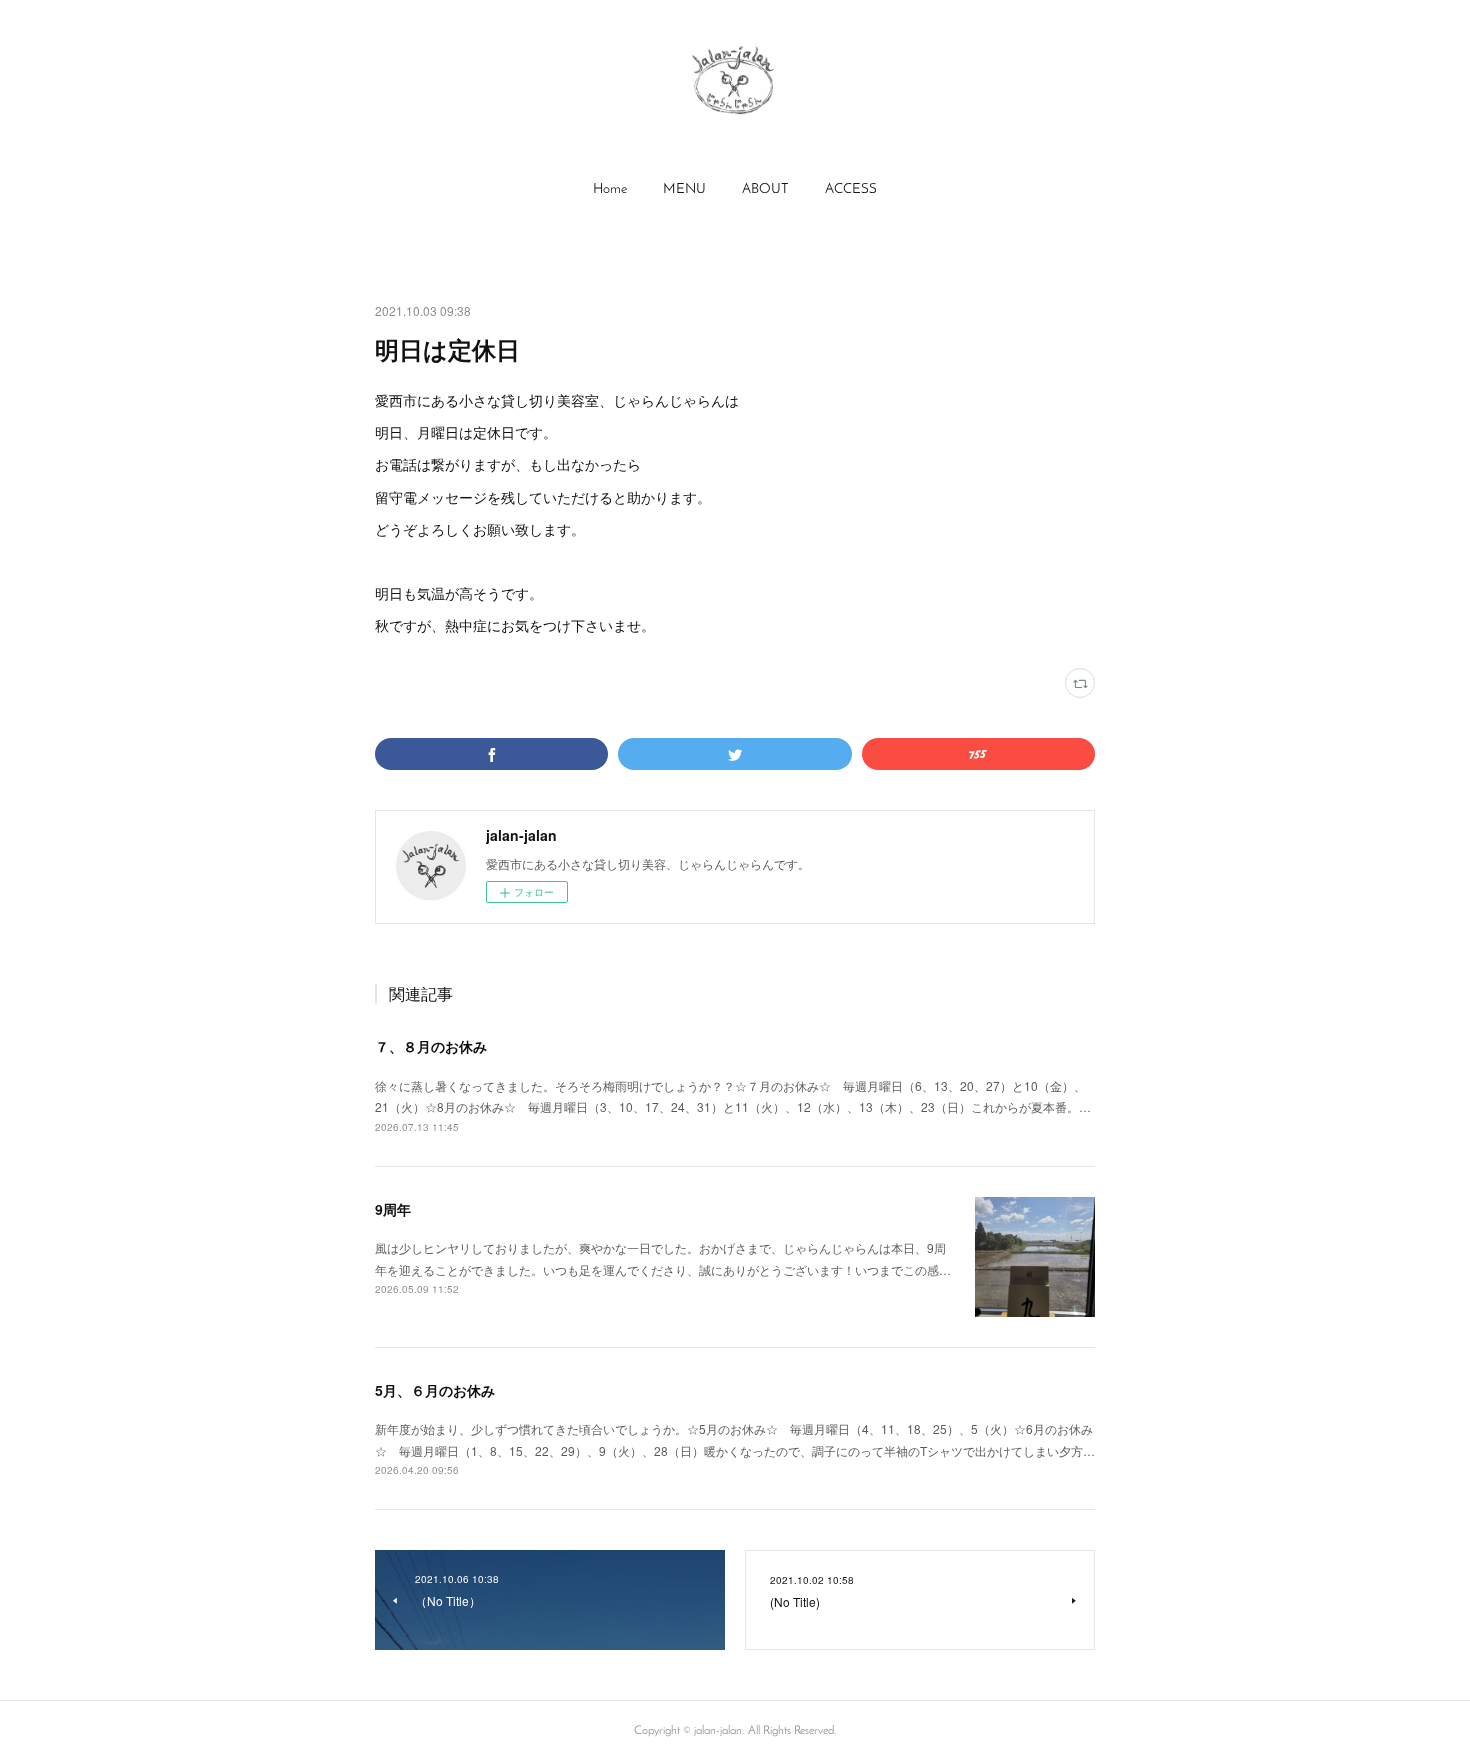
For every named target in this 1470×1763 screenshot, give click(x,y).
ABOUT (765, 189)
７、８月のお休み (431, 1046)
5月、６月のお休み (435, 1390)
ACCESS (851, 189)
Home (610, 189)
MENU (684, 189)
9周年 (393, 1209)
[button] (610, 190)
